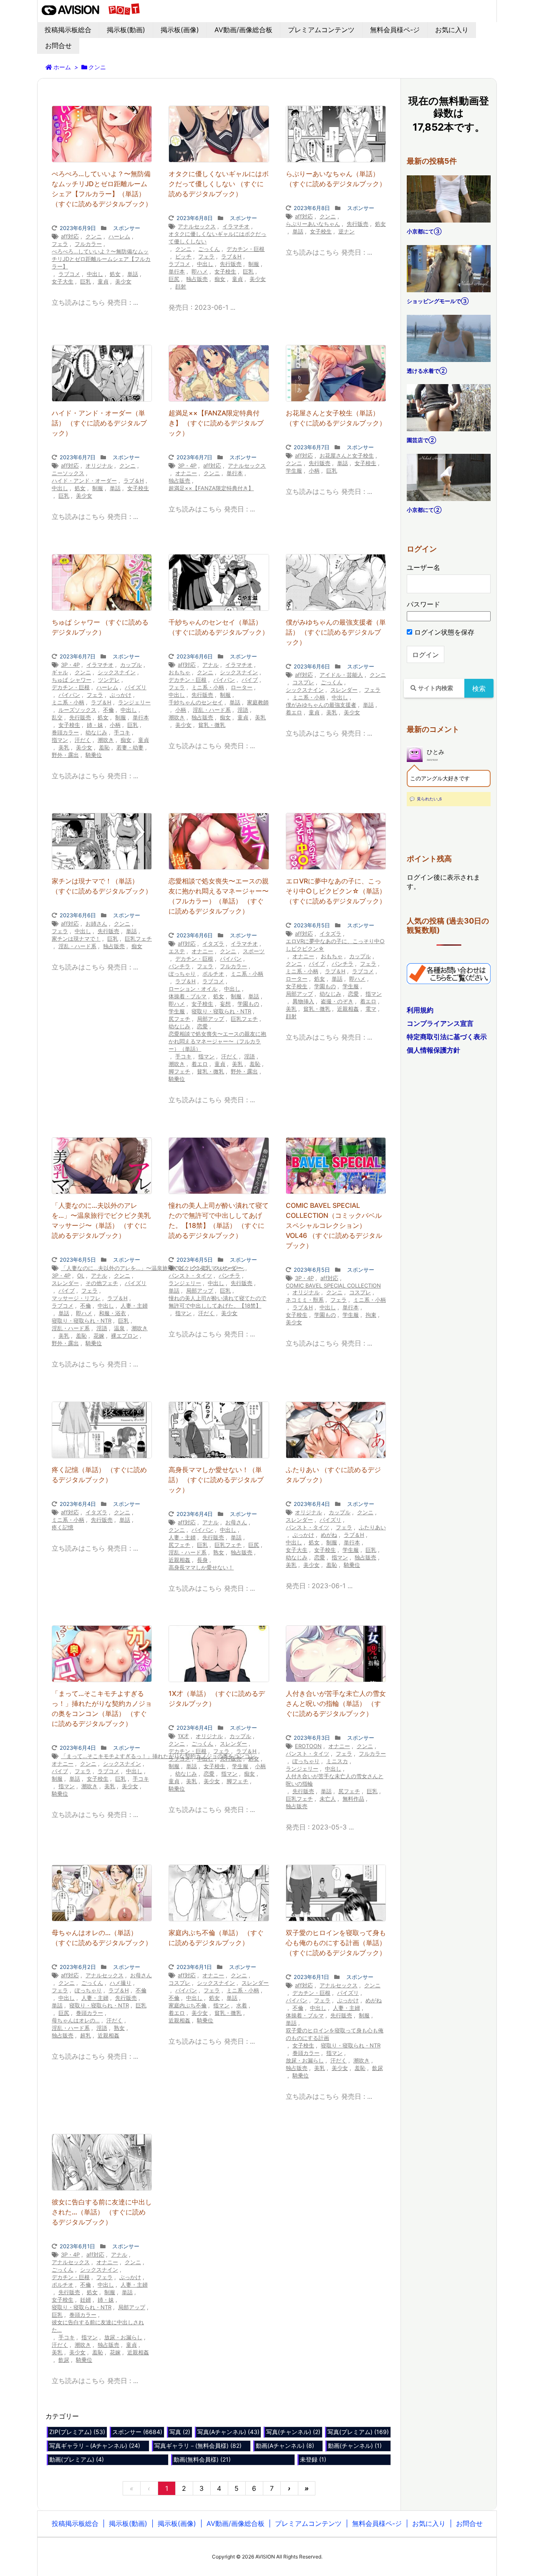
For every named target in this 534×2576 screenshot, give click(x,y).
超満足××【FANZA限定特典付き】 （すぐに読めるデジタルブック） (216, 423)
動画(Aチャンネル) (285, 2446)
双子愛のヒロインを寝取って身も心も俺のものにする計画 (335, 2034)
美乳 (64, 747)
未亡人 (328, 1799)
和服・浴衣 (112, 1313)
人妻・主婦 (134, 1306)
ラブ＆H (231, 256)
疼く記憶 (63, 1527)
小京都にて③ (424, 231)
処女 (115, 274)
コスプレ (303, 682)
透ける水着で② (427, 371)
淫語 (243, 710)
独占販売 (197, 279)
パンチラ (179, 966)
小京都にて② (424, 510)
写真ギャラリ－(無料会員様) (198, 2446)
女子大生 (63, 281)
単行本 (177, 271)
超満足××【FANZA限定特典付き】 (211, 488)
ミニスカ (337, 1761)
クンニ (94, 236)
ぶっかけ (121, 695)
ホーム (62, 67)
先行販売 (231, 264)
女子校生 (225, 271)
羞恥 (104, 747)
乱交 (57, 717)
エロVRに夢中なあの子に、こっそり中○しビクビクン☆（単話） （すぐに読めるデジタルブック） (336, 891)
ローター (242, 687)
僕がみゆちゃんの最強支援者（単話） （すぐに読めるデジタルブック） (336, 632)
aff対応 (70, 236)
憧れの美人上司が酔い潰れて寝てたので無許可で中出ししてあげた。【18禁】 (217, 1302)
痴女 (220, 279)
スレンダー (344, 690)
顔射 (181, 286)
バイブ (250, 680)
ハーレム (119, 236)
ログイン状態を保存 (443, 632)
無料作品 (353, 1799)
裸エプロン (125, 1336)
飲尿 (378, 2068)
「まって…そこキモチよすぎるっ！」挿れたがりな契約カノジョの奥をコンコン (158, 1756)
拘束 (371, 1315)
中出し (95, 274)
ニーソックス (68, 473)
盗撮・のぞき (337, 1001)
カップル (131, 665)
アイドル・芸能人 (341, 675)
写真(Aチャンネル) (228, 2432)
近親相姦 (348, 1009)
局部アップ (210, 1019)
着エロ (294, 712)
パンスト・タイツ (190, 1275)
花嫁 (99, 1336)
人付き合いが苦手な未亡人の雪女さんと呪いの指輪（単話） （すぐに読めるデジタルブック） (336, 1703)
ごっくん (209, 249)
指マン (60, 740)
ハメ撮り (121, 1983)
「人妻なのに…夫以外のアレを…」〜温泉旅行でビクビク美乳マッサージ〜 (152, 1268)
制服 (254, 264)
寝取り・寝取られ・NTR (221, 1011)
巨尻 (174, 279)
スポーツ (254, 951)
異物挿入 (303, 1001)
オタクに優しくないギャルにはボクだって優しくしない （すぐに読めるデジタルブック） (219, 184)
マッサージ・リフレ (76, 1298)
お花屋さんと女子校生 (347, 455)
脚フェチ (179, 1071)
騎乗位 (94, 755)
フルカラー (88, 244)
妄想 (225, 1004)
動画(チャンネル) (355, 2446)
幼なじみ (96, 732)
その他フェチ (102, 1283)
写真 (180, 2432)
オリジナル (99, 466)
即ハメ (200, 271)
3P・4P (187, 466)
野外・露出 (65, 755)
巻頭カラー (65, 732)
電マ (371, 1009)
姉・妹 (95, 725)
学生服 (294, 471)
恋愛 (202, 1026)
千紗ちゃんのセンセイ (196, 702)
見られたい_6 (429, 799)
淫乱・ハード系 (212, 710)
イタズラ (213, 944)
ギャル (60, 672)
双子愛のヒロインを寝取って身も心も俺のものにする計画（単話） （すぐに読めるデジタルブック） (336, 1943)
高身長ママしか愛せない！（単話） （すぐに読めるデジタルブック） (216, 1480)
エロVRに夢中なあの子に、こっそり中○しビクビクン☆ (335, 945)
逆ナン (346, 231)
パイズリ (136, 687)
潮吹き (106, 740)
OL (81, 1275)
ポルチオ (213, 974)
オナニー (186, 473)
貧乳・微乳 (212, 725)
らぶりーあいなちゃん (313, 224)
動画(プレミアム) (77, 2459)
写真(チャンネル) (293, 2432)
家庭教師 (258, 702)
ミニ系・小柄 (68, 702)
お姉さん (96, 924)
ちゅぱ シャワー (72, 680)
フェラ (60, 244)
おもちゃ (179, 672)
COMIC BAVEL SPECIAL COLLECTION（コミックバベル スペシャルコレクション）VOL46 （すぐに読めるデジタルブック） (334, 1225)
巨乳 (86, 281)
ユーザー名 (423, 567)
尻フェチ (179, 1019)
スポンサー (127, 228)
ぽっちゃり (182, 974)
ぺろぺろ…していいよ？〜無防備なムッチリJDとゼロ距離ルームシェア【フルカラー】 (101, 259)
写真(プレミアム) (358, 2432)
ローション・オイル (193, 989)
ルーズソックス (77, 710)
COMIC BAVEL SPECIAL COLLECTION (333, 1285)
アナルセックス (197, 226)
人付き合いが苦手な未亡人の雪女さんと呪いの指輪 (335, 1780)
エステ (177, 951)
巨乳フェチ (138, 939)
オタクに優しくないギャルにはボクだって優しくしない (217, 238)
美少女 (123, 281)
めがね (329, 1535)
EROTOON (308, 1746)
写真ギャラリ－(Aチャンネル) (95, 2446)
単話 (133, 274)
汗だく (83, 740)
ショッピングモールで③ (438, 301)
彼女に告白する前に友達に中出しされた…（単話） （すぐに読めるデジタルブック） (102, 2212)
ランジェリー (134, 702)
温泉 (119, 1328)
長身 (202, 1560)
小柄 (314, 471)
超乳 (86, 2035)
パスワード (423, 604)
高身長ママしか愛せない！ (201, 1567)
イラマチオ (236, 226)
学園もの (248, 1004)
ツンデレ (109, 680)
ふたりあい (372, 1527)
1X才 (183, 1736)
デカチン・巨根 (246, 249)
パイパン (69, 695)
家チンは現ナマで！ (76, 939)
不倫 (108, 710)
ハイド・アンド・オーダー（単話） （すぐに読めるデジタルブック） (99, 423)
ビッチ (183, 256)
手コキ (122, 732)
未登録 (313, 2459)
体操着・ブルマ (188, 996)
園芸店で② (421, 440)
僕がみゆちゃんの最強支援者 (321, 705)
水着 (242, 2005)
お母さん (236, 1522)
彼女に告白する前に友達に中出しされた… (98, 2326)
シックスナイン (117, 672)
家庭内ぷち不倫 (188, 2005)
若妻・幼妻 (130, 747)
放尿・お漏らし (305, 2060)
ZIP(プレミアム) (77, 2432)
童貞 (103, 281)
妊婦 (86, 2300)
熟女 (219, 1552)
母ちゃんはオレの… (76, 2020)
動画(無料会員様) (202, 2459)
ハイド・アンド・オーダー (84, 481)
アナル (210, 665)
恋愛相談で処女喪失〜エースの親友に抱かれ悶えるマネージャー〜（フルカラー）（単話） (217, 1041)
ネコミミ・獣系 (305, 1300)
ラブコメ (69, 274)
